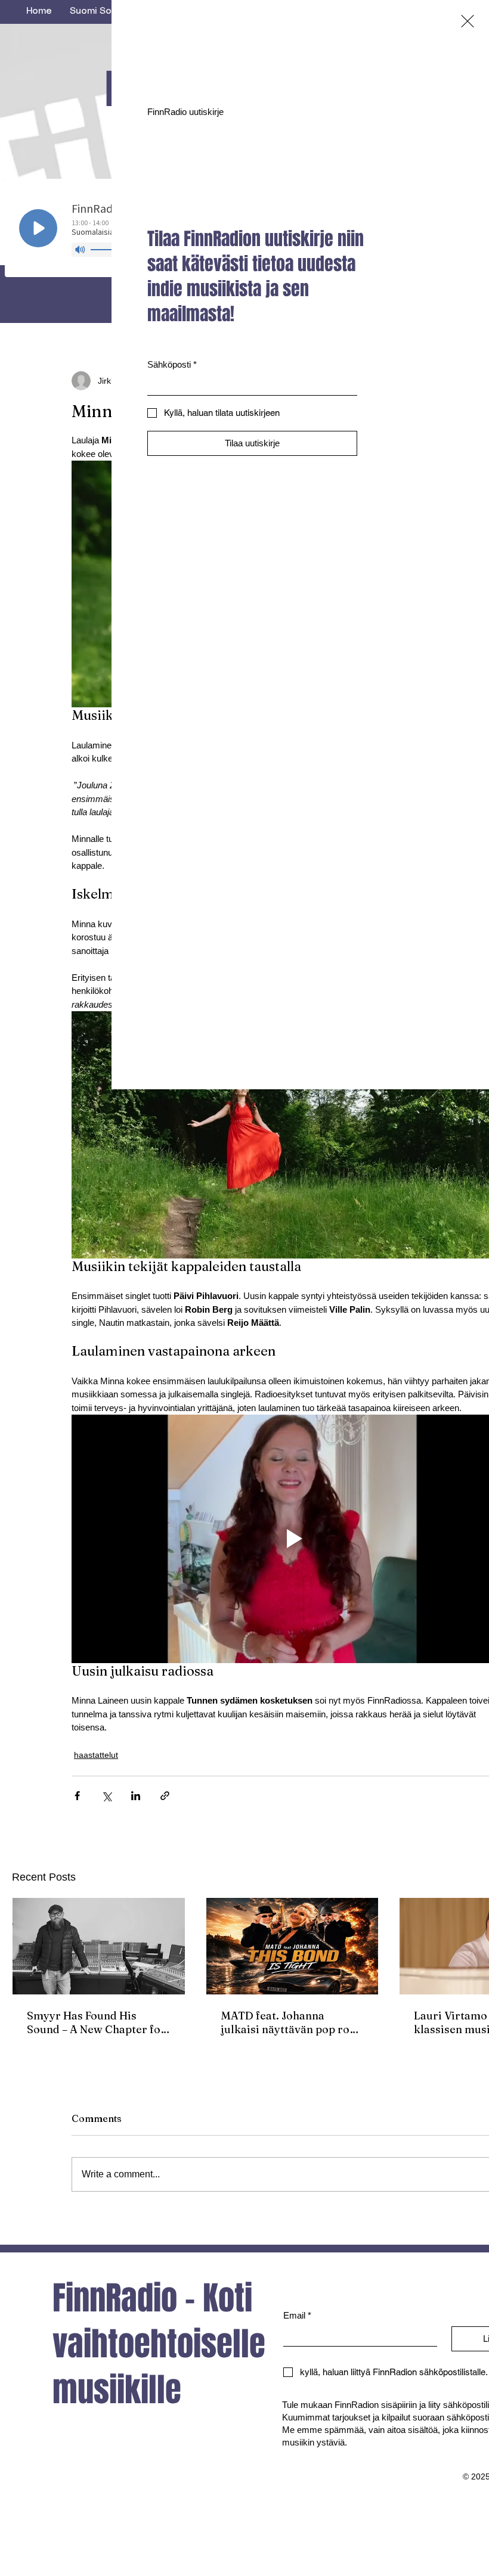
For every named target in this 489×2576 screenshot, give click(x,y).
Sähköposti (172, 364)
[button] (468, 21)
